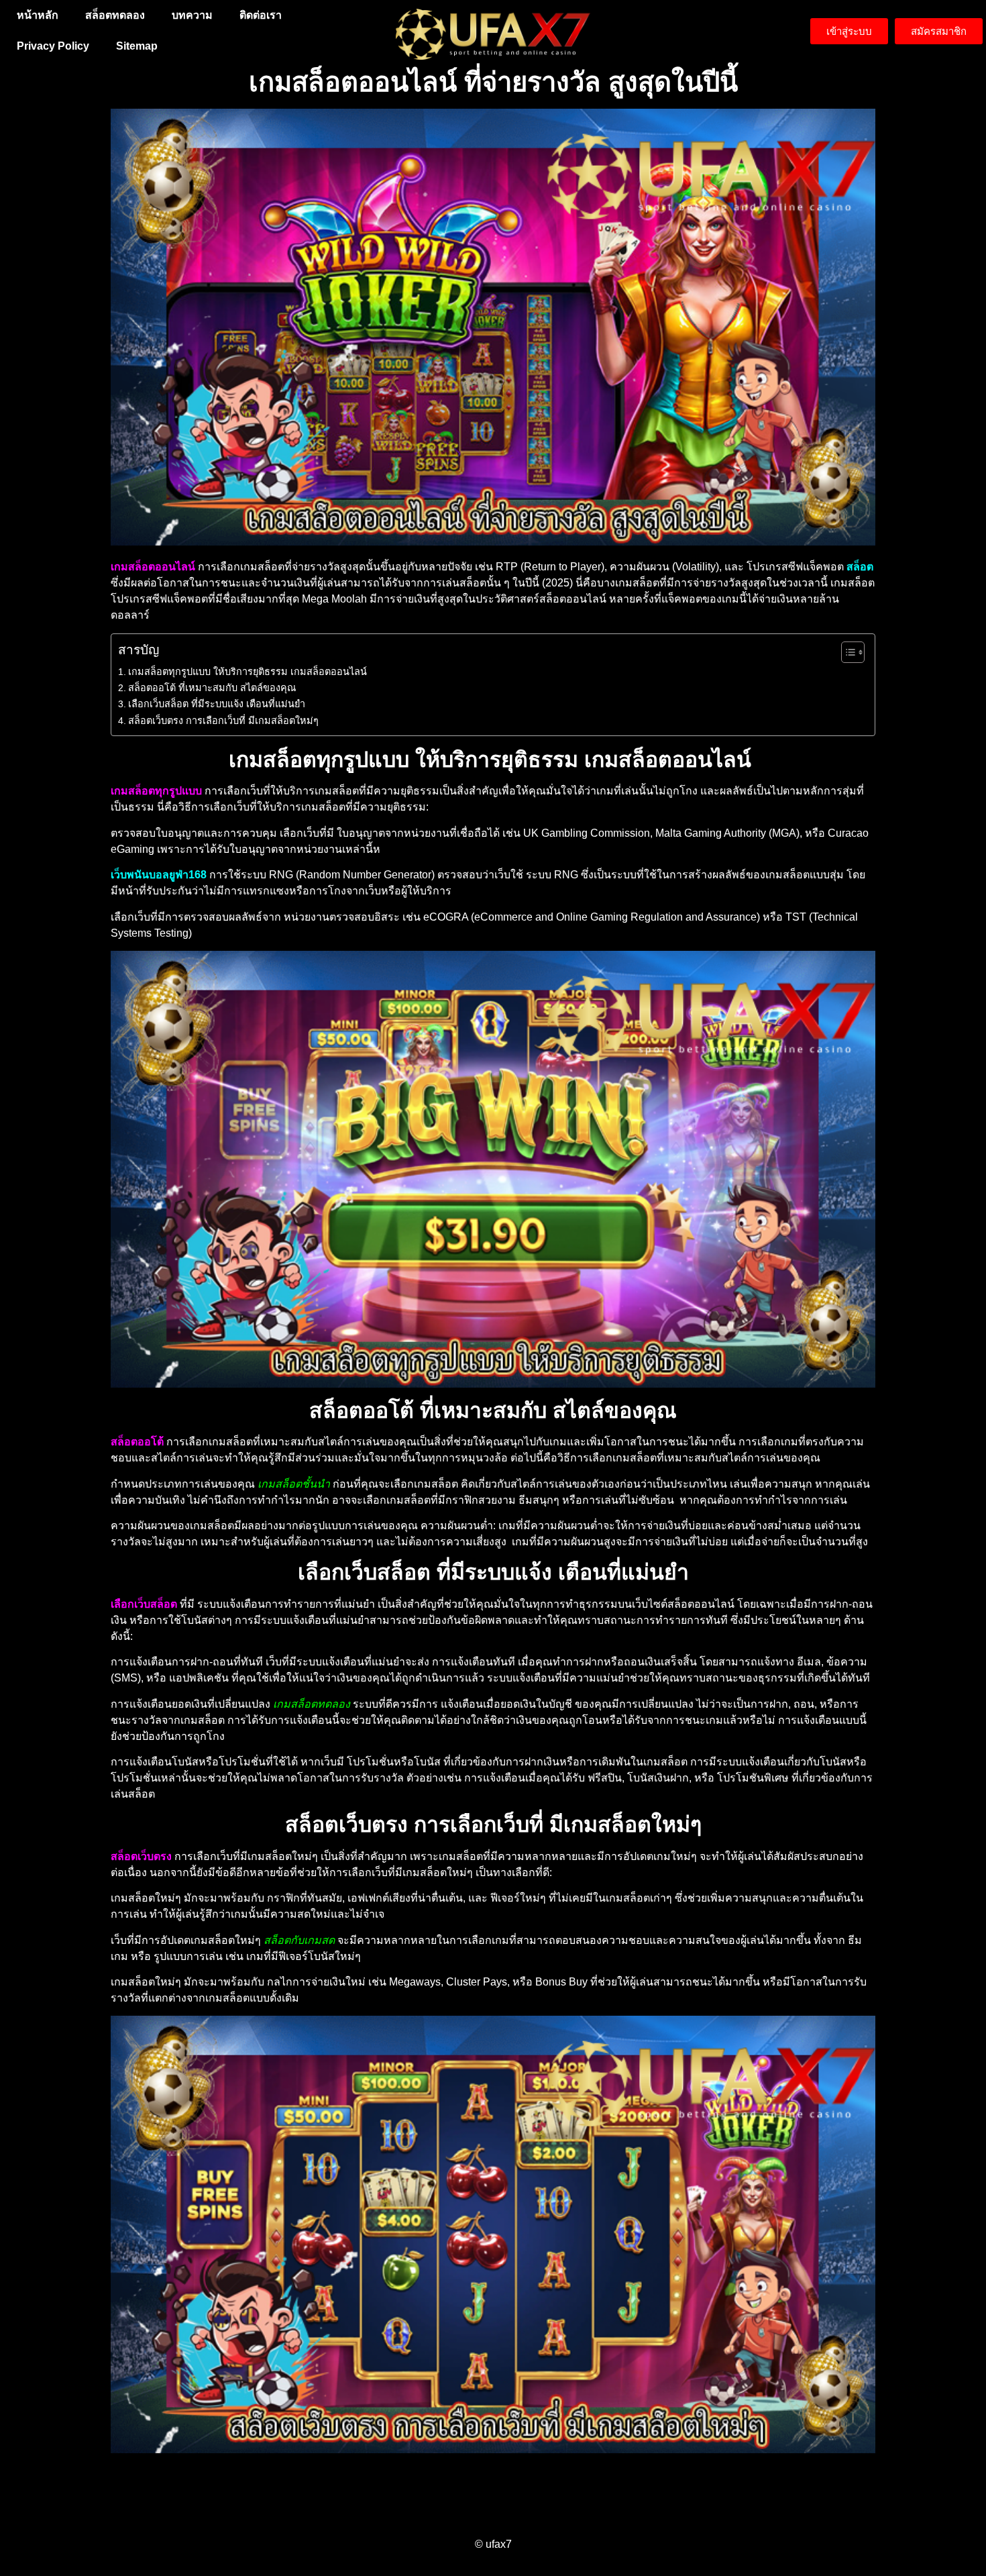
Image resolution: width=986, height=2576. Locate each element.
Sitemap (137, 46)
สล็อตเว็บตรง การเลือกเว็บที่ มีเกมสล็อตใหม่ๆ (223, 721)
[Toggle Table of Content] (846, 652)
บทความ (192, 15)
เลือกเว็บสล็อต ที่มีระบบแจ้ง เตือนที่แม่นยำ (217, 704)
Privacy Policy (53, 46)
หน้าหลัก (38, 15)
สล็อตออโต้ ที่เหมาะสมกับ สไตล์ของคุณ (212, 688)
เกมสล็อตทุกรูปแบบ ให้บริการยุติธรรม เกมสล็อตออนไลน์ (249, 672)
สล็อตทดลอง (115, 15)
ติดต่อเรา (261, 15)
